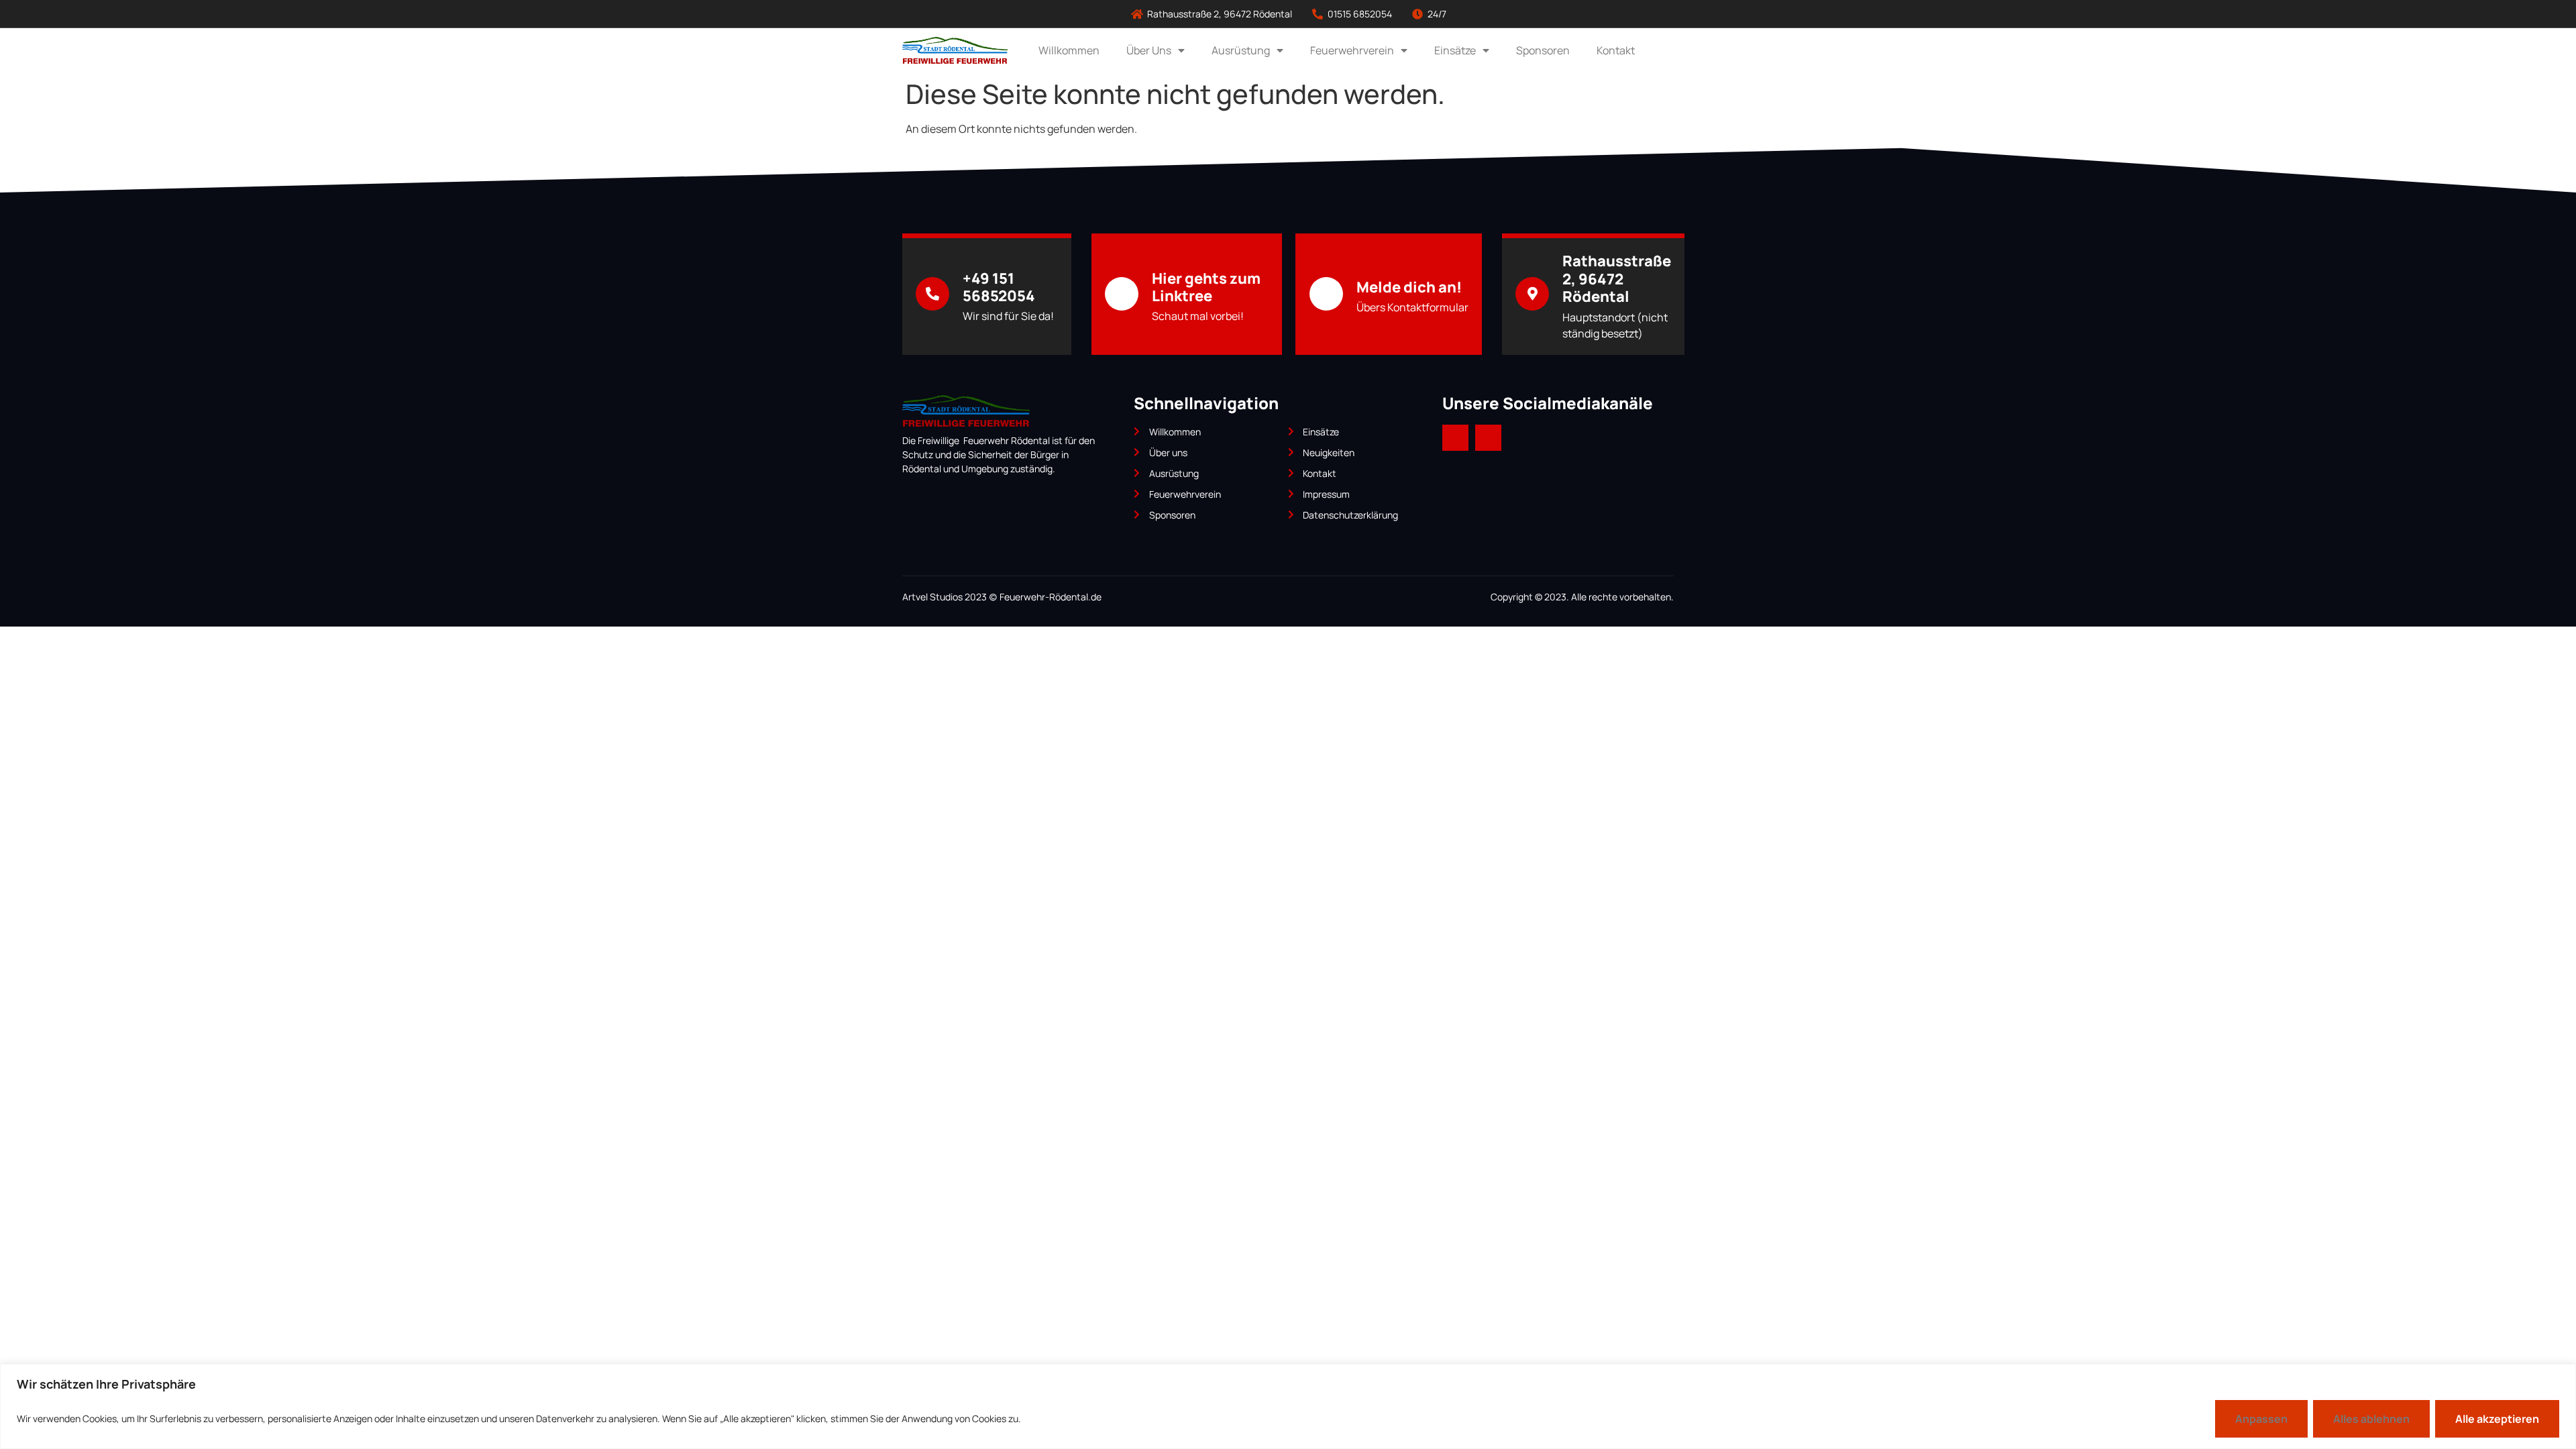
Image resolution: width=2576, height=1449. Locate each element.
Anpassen (2261, 1419)
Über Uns (1149, 50)
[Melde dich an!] (1326, 294)
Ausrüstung (1241, 50)
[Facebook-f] (1455, 438)
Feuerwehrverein (1352, 50)
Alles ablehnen (2371, 1419)
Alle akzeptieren (2497, 1419)
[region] (1288, 1406)
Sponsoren (1543, 50)
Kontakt (1616, 50)
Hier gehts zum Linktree (1206, 287)
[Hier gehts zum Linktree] (1122, 294)
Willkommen (1069, 50)
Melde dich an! (1409, 287)
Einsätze (1455, 50)
